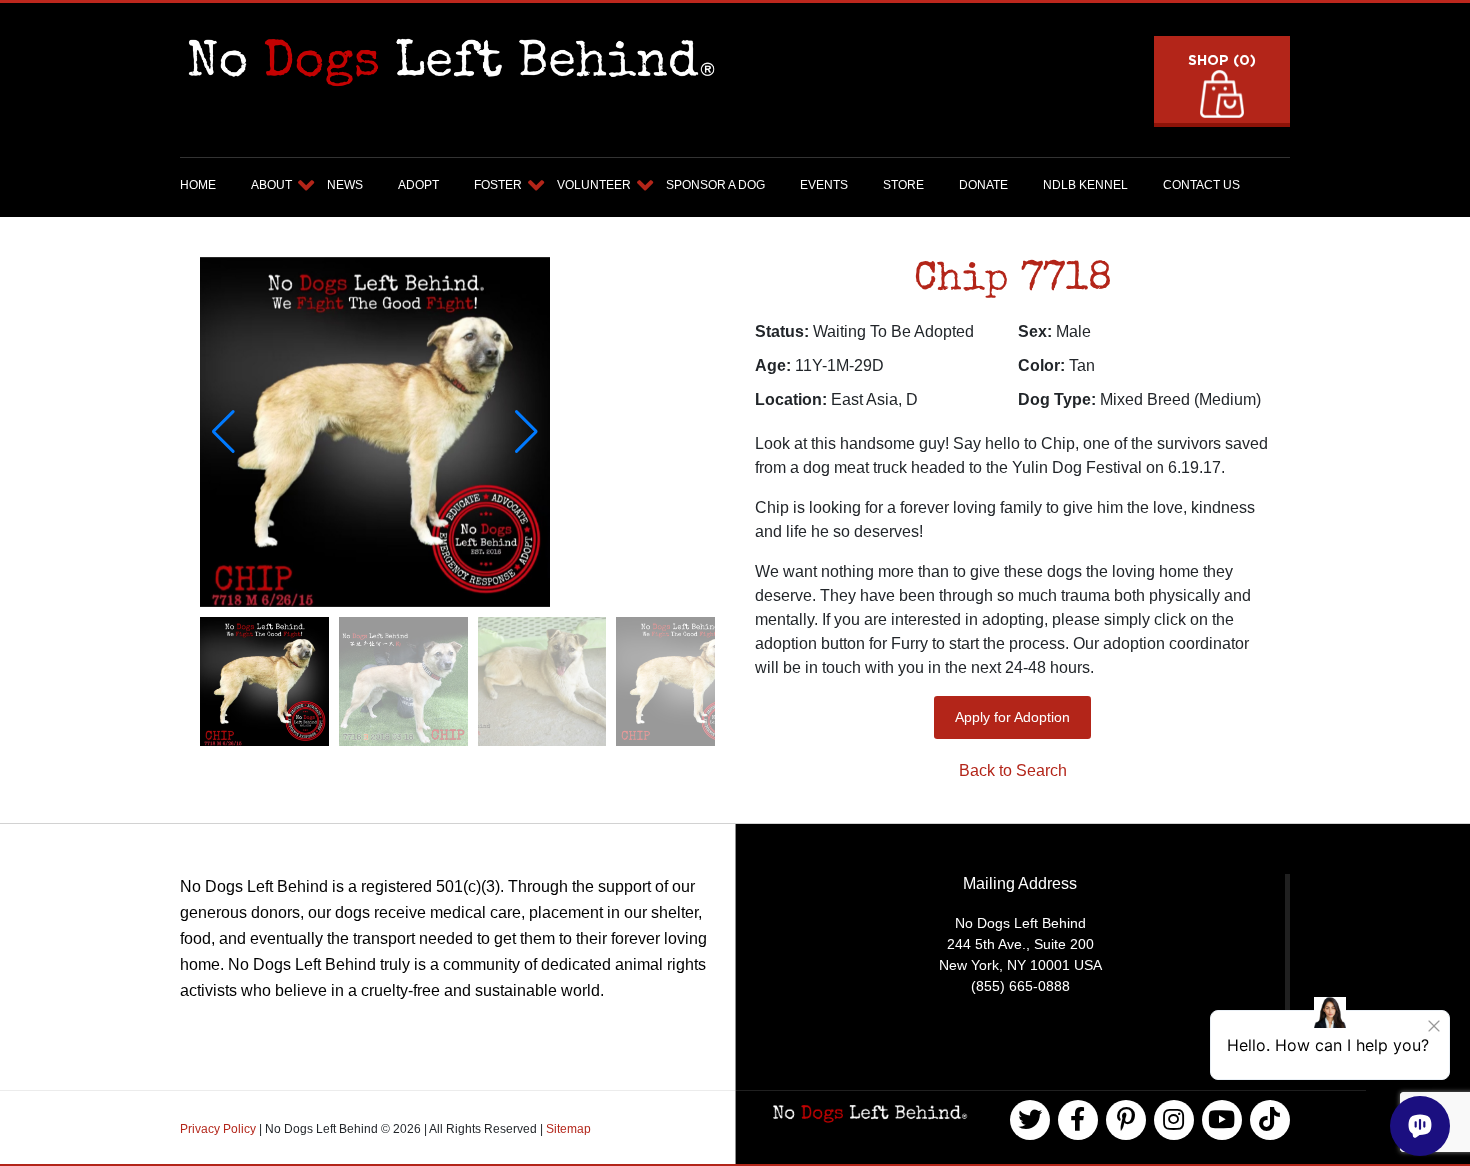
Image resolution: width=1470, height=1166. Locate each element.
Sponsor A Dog (715, 185)
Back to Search (1013, 770)
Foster (498, 185)
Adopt (418, 185)
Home (198, 185)
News (345, 185)
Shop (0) (1222, 59)
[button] (526, 432)
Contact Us (1201, 185)
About (271, 185)
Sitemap (568, 1129)
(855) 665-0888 (1020, 986)
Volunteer (594, 185)
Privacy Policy (219, 1129)
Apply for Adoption (1012, 717)
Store (903, 185)
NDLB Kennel (1085, 185)
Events (824, 185)
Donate (983, 185)
